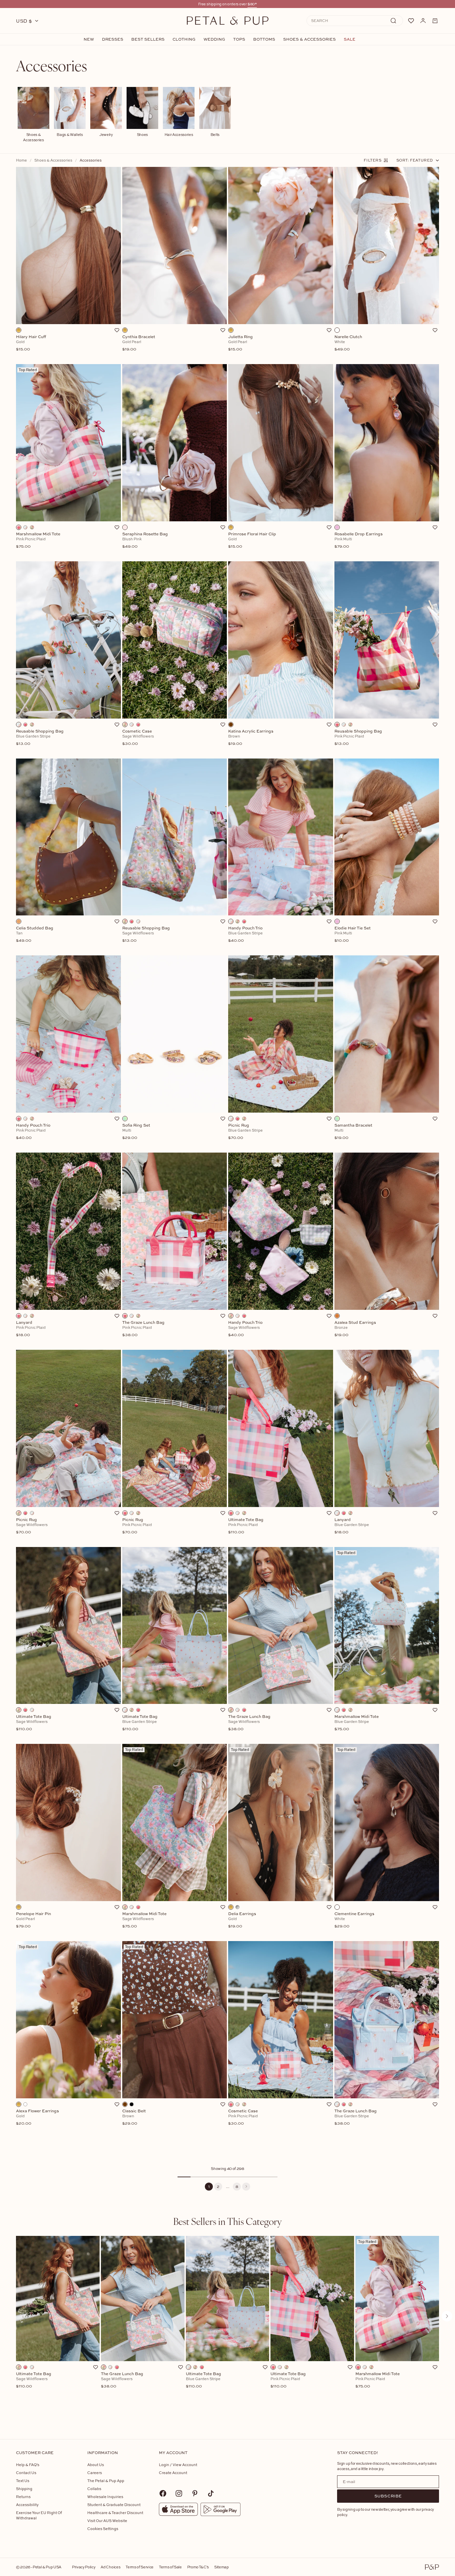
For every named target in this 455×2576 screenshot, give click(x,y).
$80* (252, 4)
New (89, 39)
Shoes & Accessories (309, 39)
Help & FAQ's (28, 2465)
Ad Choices (110, 2567)
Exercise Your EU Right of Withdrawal (39, 2515)
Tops (239, 39)
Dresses (113, 39)
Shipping (24, 2489)
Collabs (94, 2489)
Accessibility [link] (27, 2505)
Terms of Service (140, 2567)
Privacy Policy (84, 2567)
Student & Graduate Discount (114, 2505)
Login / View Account (178, 2465)
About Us (96, 2465)
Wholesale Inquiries (105, 2497)
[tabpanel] (227, 2327)
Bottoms (264, 39)
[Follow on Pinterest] (195, 2493)
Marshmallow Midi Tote (378, 2380)
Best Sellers (148, 39)
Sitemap (222, 2567)
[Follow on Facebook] (163, 2493)
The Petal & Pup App (106, 2481)
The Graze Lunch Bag (122, 2380)
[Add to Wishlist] (117, 330)
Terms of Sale (170, 2567)
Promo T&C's (198, 2567)
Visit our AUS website (107, 2521)
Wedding (214, 39)
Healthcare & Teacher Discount (115, 2513)
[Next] (246, 2187)
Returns (23, 2497)
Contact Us (26, 2473)
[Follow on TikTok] (211, 2493)
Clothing (184, 39)
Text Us (23, 2481)
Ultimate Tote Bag (34, 2380)
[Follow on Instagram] (179, 2493)
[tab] (227, 2221)
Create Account (173, 2473)
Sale (350, 39)
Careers (95, 2473)
